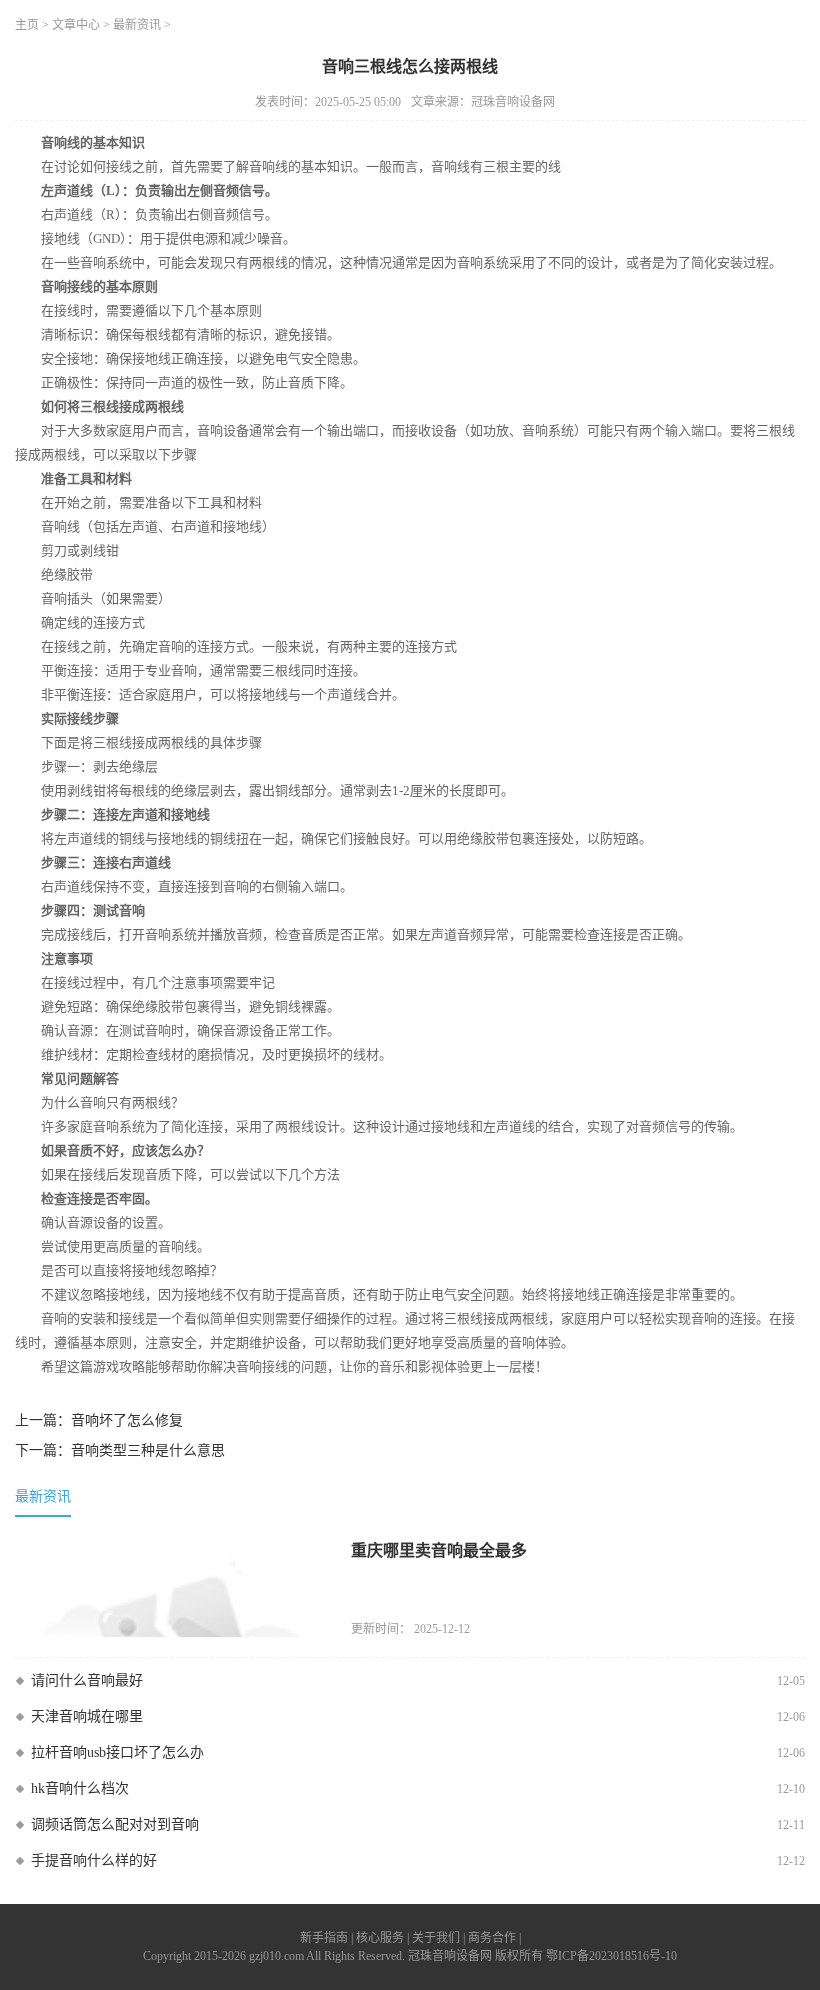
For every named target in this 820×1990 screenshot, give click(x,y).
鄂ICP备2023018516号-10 (611, 1956)
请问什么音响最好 (87, 1680)
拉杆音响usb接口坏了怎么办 (117, 1752)
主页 (27, 25)
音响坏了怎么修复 (127, 1420)
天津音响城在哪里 (87, 1716)
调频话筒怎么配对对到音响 (115, 1824)
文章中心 (76, 25)
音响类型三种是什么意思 (148, 1450)
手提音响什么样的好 (94, 1860)
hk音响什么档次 (80, 1788)
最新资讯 (137, 25)
